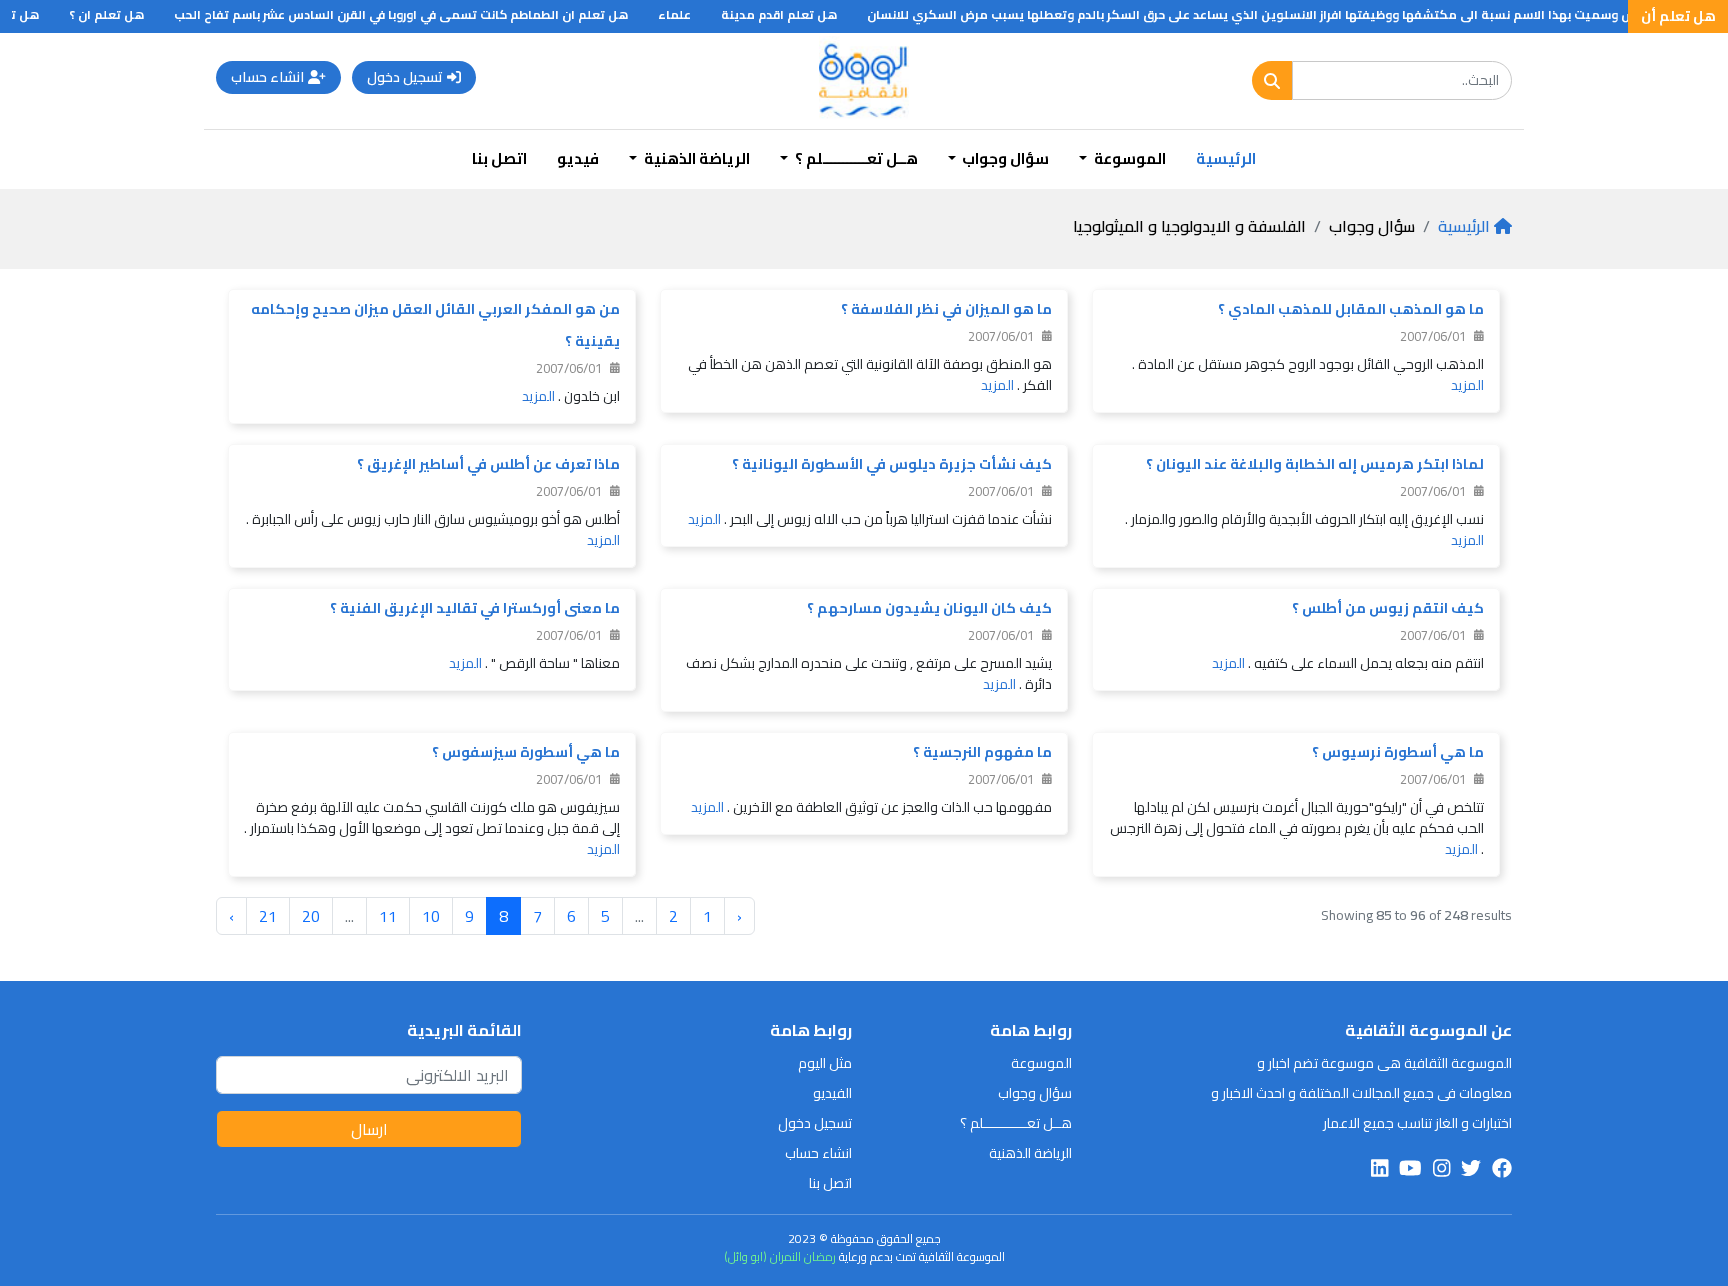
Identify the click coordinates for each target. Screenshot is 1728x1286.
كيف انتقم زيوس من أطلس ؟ (1388, 608)
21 (268, 916)
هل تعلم (32, 14)
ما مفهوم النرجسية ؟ (982, 752)
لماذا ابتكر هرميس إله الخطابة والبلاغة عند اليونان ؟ (1315, 464)
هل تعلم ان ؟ (124, 14)
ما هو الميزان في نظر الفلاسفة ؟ (946, 309)
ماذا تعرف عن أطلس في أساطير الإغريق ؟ (488, 464)
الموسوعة (1041, 1063)
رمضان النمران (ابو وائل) (780, 1256)
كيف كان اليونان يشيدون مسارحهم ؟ (929, 608)
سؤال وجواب (1035, 1093)
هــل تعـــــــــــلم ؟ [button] (855, 158)
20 (311, 916)
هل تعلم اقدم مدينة (797, 14)
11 (388, 916)
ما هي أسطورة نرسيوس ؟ (1398, 752)
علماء (692, 14)
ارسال (369, 1129)
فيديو (578, 158)
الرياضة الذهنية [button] (695, 158)
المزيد (1467, 385)
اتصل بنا (499, 158)
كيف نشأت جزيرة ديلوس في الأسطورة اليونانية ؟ (892, 464)
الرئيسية (1226, 158)
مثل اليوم (825, 1063)
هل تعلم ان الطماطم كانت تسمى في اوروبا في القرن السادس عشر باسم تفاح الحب (419, 14)
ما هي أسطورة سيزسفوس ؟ (526, 752)
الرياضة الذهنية (1030, 1153)
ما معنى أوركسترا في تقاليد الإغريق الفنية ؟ (475, 608)
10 (431, 916)
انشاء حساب (267, 77)
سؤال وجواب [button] (1004, 158)
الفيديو (832, 1093)
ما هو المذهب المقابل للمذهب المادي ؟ (1351, 309)
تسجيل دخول (405, 77)
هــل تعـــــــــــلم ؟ (1016, 1123)
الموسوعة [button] (1128, 158)
